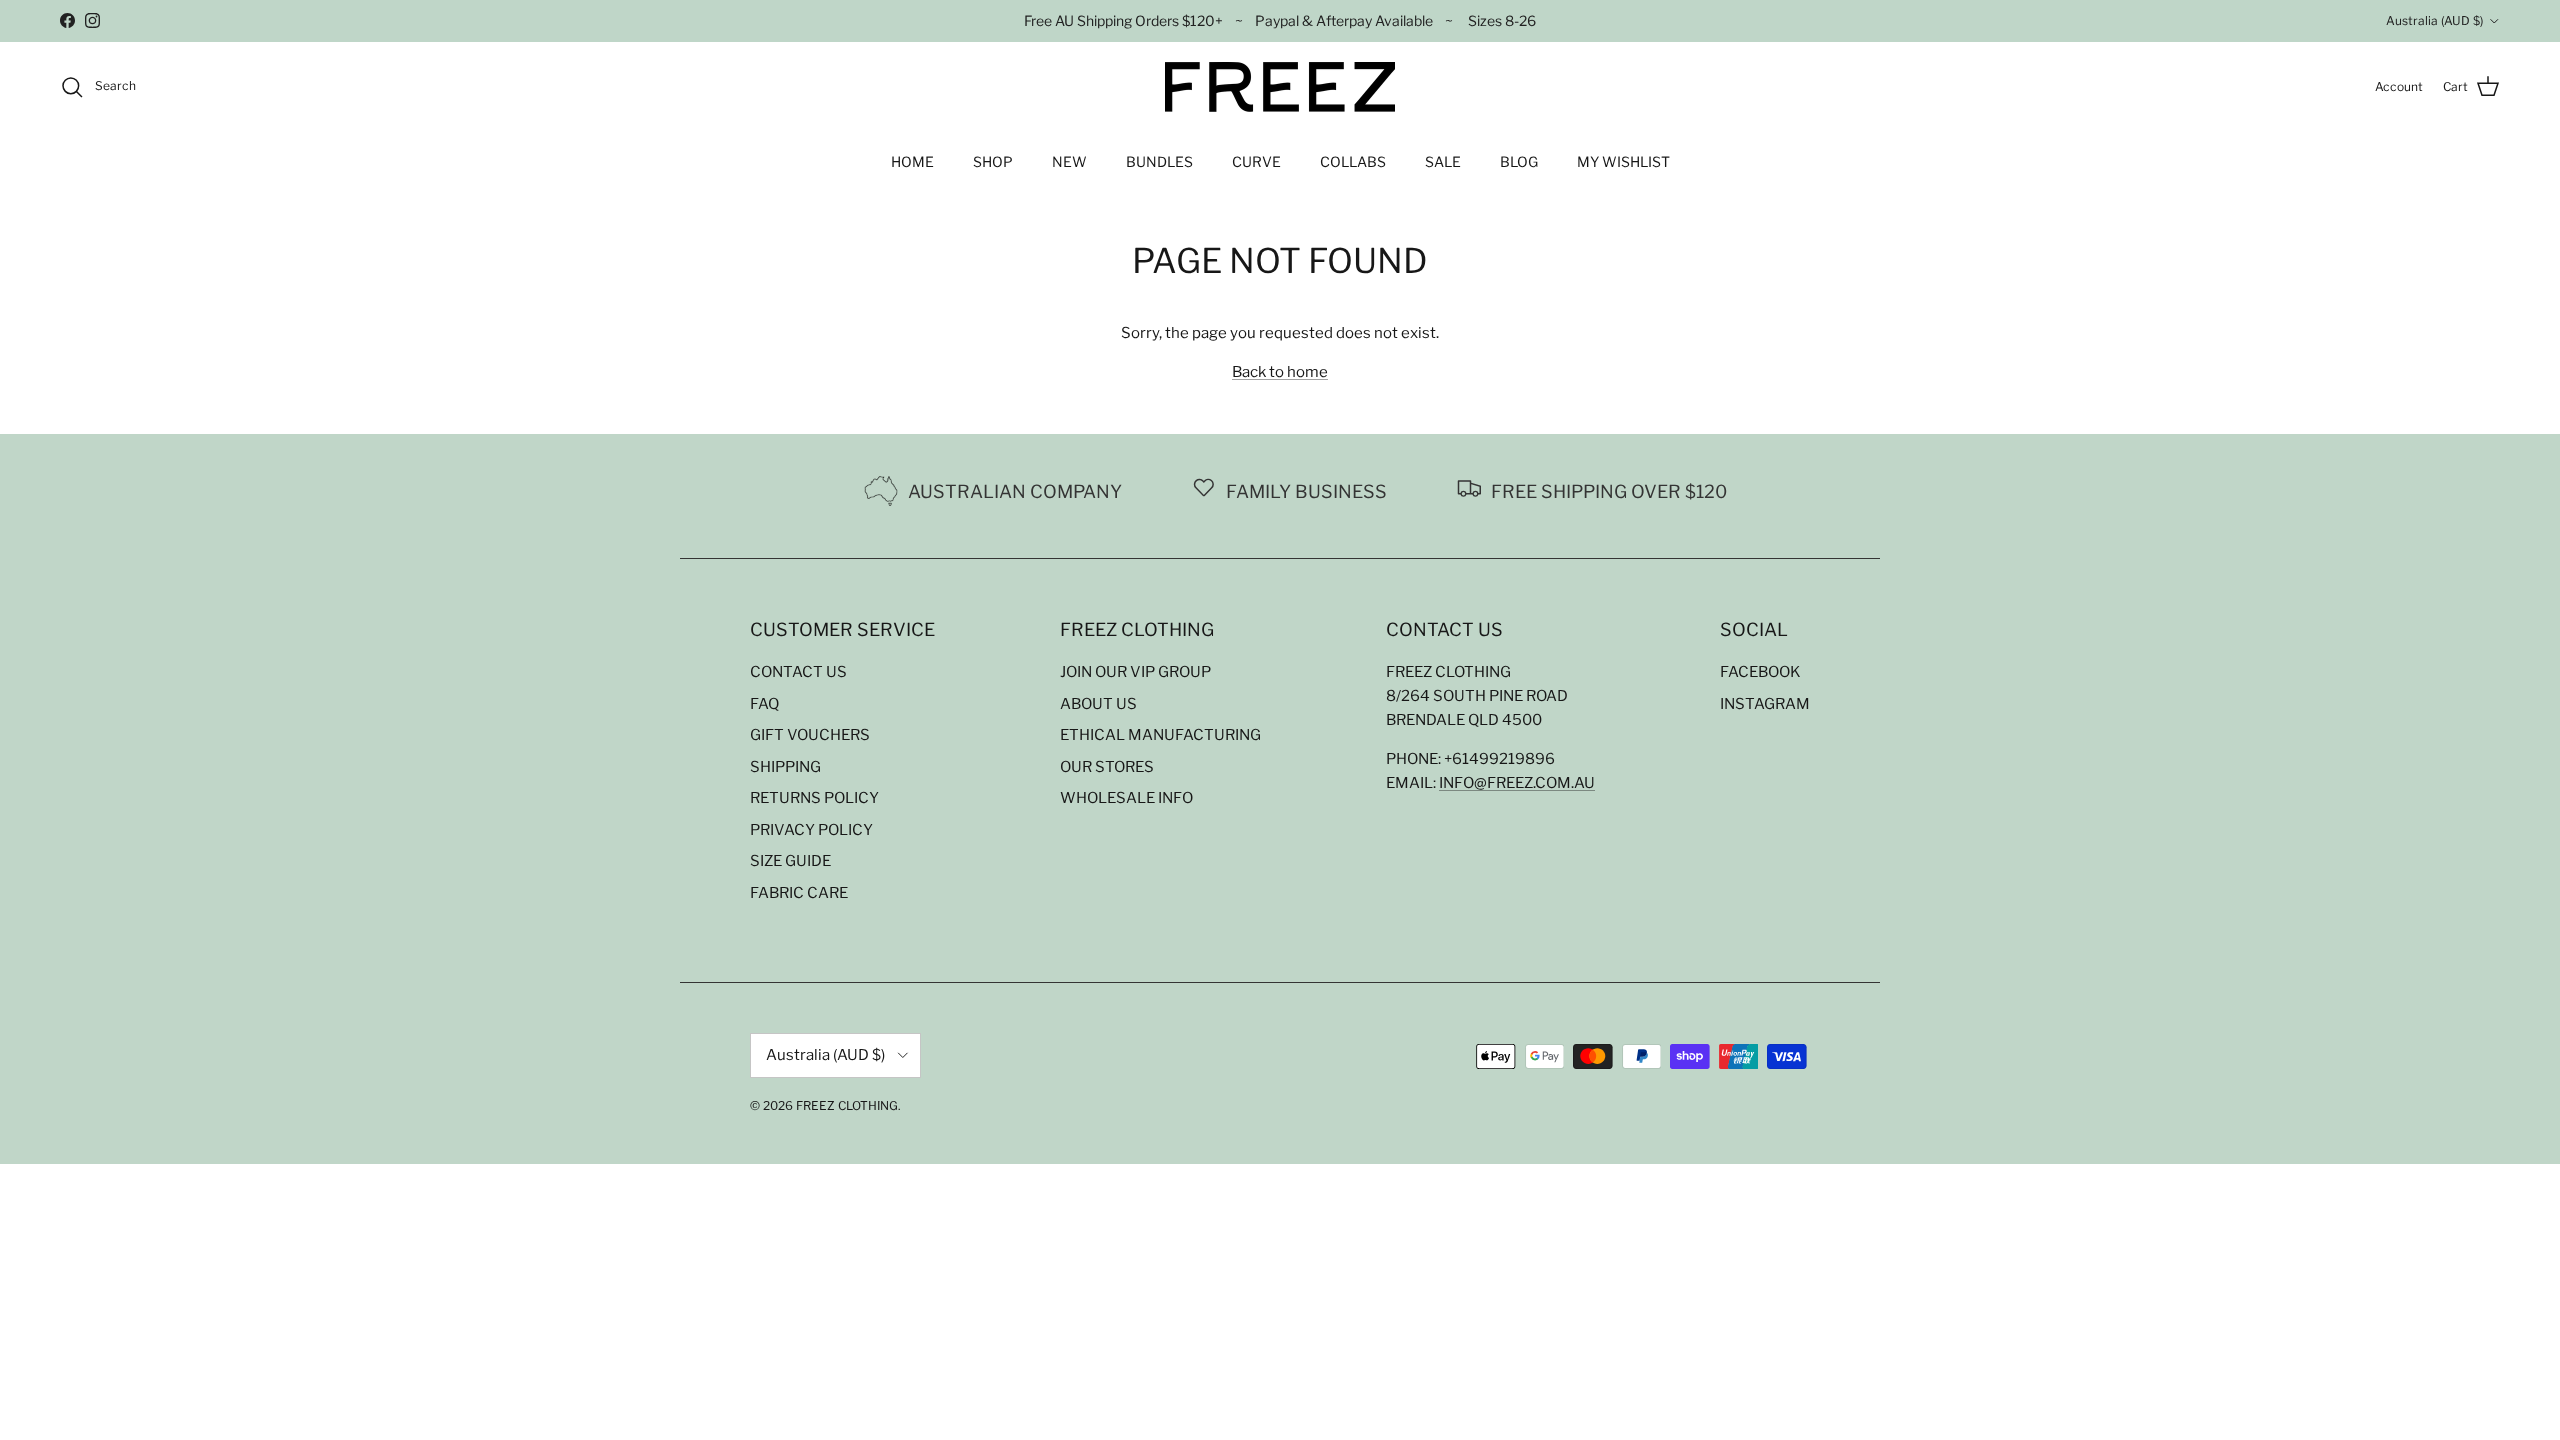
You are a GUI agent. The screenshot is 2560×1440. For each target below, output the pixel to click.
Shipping (785, 767)
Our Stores (1107, 767)
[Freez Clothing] (1280, 87)
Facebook (1760, 672)
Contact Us (798, 672)
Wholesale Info (1126, 798)
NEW (1069, 161)
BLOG (1519, 161)
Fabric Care (799, 893)
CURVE (1256, 161)
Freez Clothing (847, 1105)
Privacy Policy (811, 830)
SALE (1443, 161)
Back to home (1280, 372)
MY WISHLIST (1623, 161)
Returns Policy (814, 798)
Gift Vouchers (810, 735)
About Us (1098, 704)
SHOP (993, 161)
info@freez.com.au (1517, 783)
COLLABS (1353, 161)
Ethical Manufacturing (1160, 735)
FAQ (764, 704)
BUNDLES (1159, 161)
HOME (912, 161)
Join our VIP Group (1135, 672)
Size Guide (790, 861)
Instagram (1765, 704)
